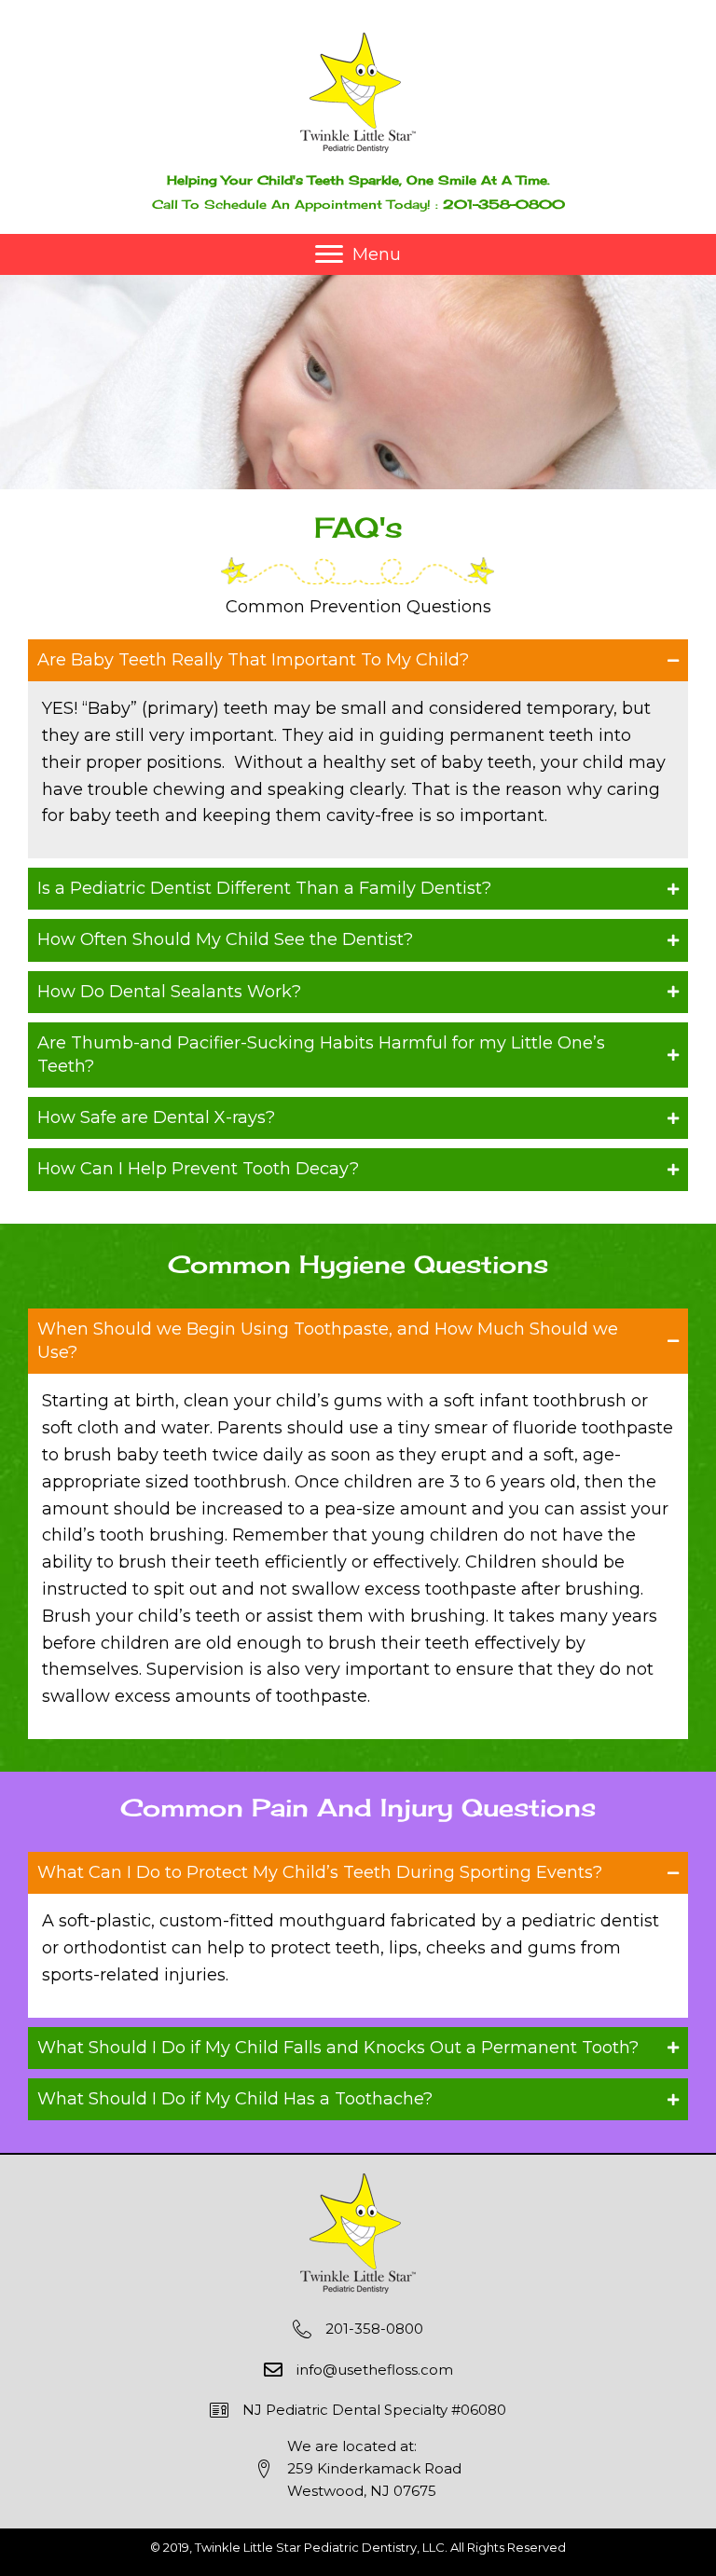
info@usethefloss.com (375, 2370)
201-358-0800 (504, 204)
